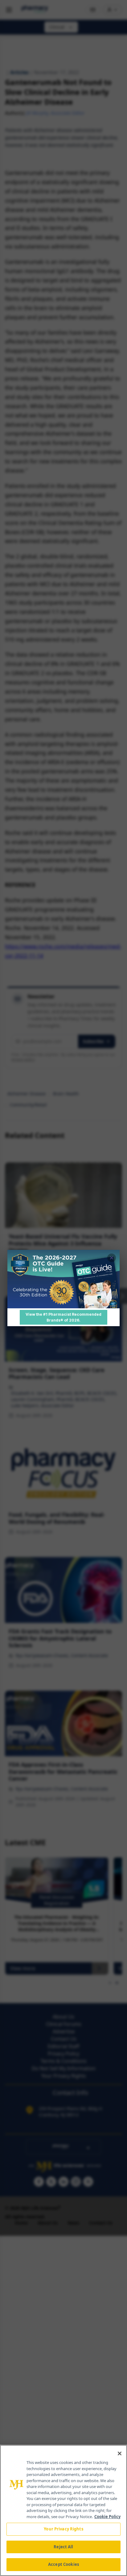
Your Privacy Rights (63, 2529)
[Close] (120, 2453)
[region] (63, 2510)
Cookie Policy (107, 2517)
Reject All (63, 2547)
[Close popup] (112, 1258)
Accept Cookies (63, 2564)
